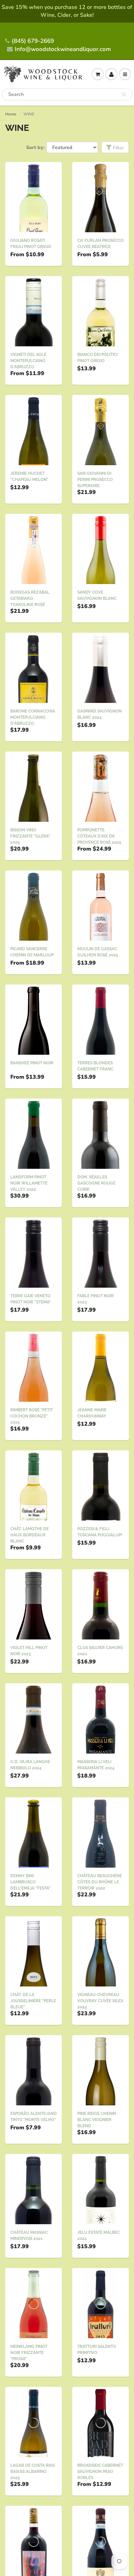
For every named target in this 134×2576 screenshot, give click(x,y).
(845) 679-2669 (33, 41)
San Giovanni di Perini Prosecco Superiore (95, 480)
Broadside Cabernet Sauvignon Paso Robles (100, 2472)
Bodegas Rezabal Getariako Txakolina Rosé (30, 598)
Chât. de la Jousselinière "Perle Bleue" (33, 2001)
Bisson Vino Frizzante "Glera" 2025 (30, 836)
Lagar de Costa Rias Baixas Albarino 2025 (32, 2472)
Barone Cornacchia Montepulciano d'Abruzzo (33, 717)
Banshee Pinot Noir (32, 1063)
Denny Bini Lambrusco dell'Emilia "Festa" (30, 1882)
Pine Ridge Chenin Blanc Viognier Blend (97, 2120)
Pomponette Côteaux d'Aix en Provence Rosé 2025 (99, 836)
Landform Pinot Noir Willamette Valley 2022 (29, 1183)
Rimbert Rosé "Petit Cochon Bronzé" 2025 (32, 1416)
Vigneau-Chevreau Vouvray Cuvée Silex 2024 (100, 2001)
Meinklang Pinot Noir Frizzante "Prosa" (29, 2353)
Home (11, 114)
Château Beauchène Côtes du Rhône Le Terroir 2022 (100, 1882)
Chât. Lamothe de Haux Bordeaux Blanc (30, 1535)
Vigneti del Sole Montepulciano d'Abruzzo (28, 361)
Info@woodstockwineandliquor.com (63, 49)
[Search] (124, 95)
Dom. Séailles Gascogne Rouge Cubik (96, 1183)
